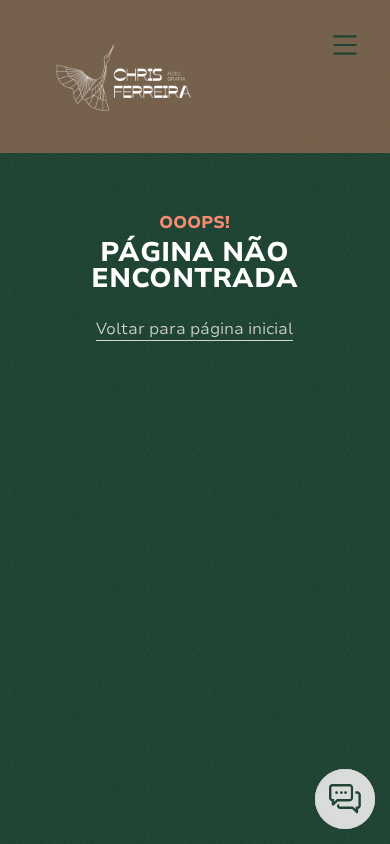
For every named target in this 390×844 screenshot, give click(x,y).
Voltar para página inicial (194, 329)
